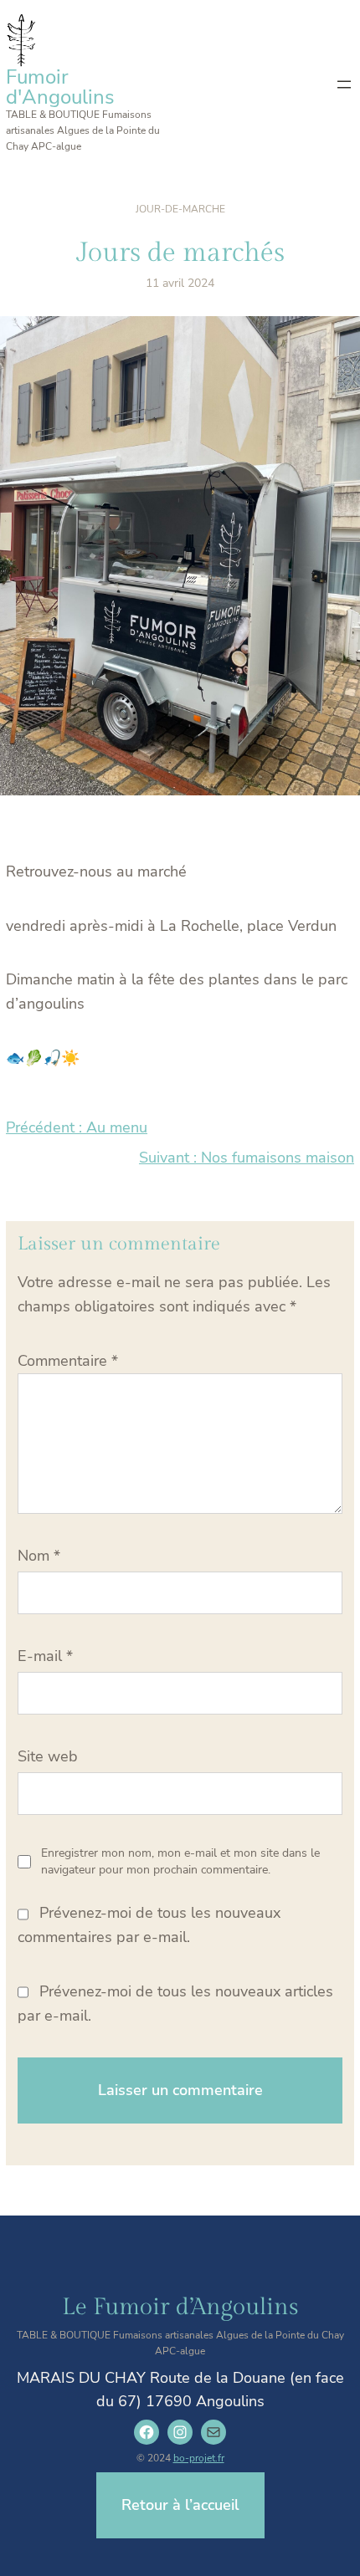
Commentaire (68, 1361)
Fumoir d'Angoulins (60, 87)
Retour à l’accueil (180, 2505)
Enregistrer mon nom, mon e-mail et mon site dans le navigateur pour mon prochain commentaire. (180, 1861)
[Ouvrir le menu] (344, 84)
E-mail (45, 1656)
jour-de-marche (180, 209)
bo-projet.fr (199, 2458)
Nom (39, 1556)
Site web (48, 1756)
